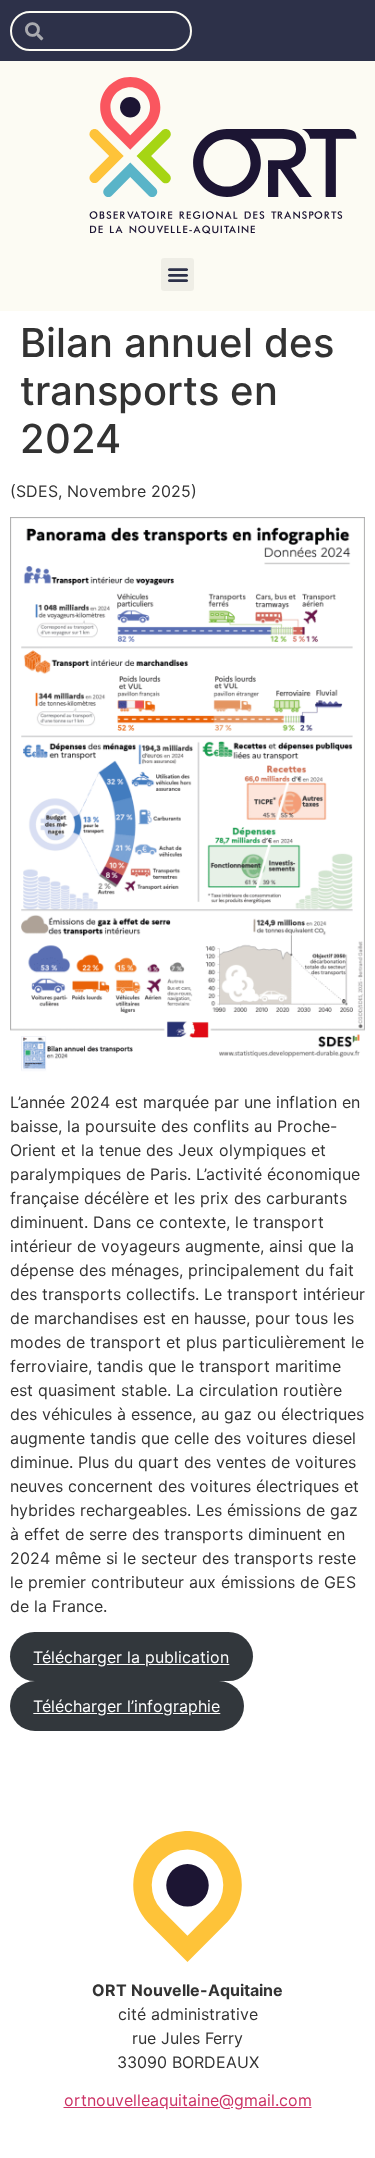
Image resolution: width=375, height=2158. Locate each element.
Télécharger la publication (131, 1657)
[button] (177, 274)
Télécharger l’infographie (126, 1706)
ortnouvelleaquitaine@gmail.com (188, 2100)
